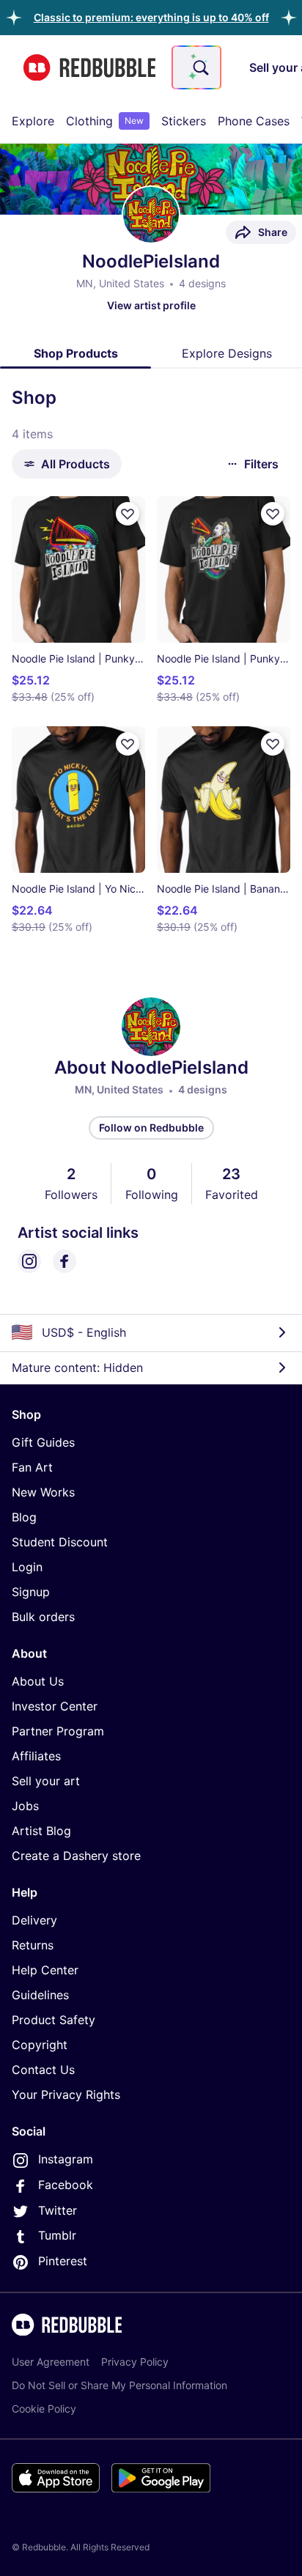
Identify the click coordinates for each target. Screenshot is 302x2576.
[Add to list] (128, 514)
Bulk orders (43, 1617)
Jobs (25, 1806)
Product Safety (54, 2020)
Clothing (105, 121)
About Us (38, 1681)
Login (27, 1567)
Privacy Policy (135, 2362)
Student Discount (60, 1542)
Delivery (34, 1920)
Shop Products (76, 353)
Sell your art (46, 1781)
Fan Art (32, 1467)
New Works (43, 1492)
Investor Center (55, 1706)
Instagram (66, 2159)
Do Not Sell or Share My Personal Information (119, 2385)
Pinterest (63, 2261)
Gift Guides (43, 1442)
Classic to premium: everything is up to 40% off (151, 17)
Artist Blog (41, 1831)
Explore (33, 121)
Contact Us (43, 2070)
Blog (24, 1517)
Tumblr (57, 2235)
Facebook (66, 2185)
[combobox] (196, 67)
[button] (151, 17)
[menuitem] (33, 121)
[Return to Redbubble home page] (89, 68)
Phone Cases (254, 121)
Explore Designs (227, 353)
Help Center (45, 1970)
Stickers (184, 121)
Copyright (40, 2045)
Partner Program (58, 1731)
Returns (33, 1945)
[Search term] (199, 67)
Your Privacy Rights (66, 2095)
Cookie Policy (44, 2409)
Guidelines (40, 1995)
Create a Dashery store (76, 1856)
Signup (31, 1592)
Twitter (58, 2210)
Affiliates (36, 1756)
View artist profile (151, 305)
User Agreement (51, 2362)
